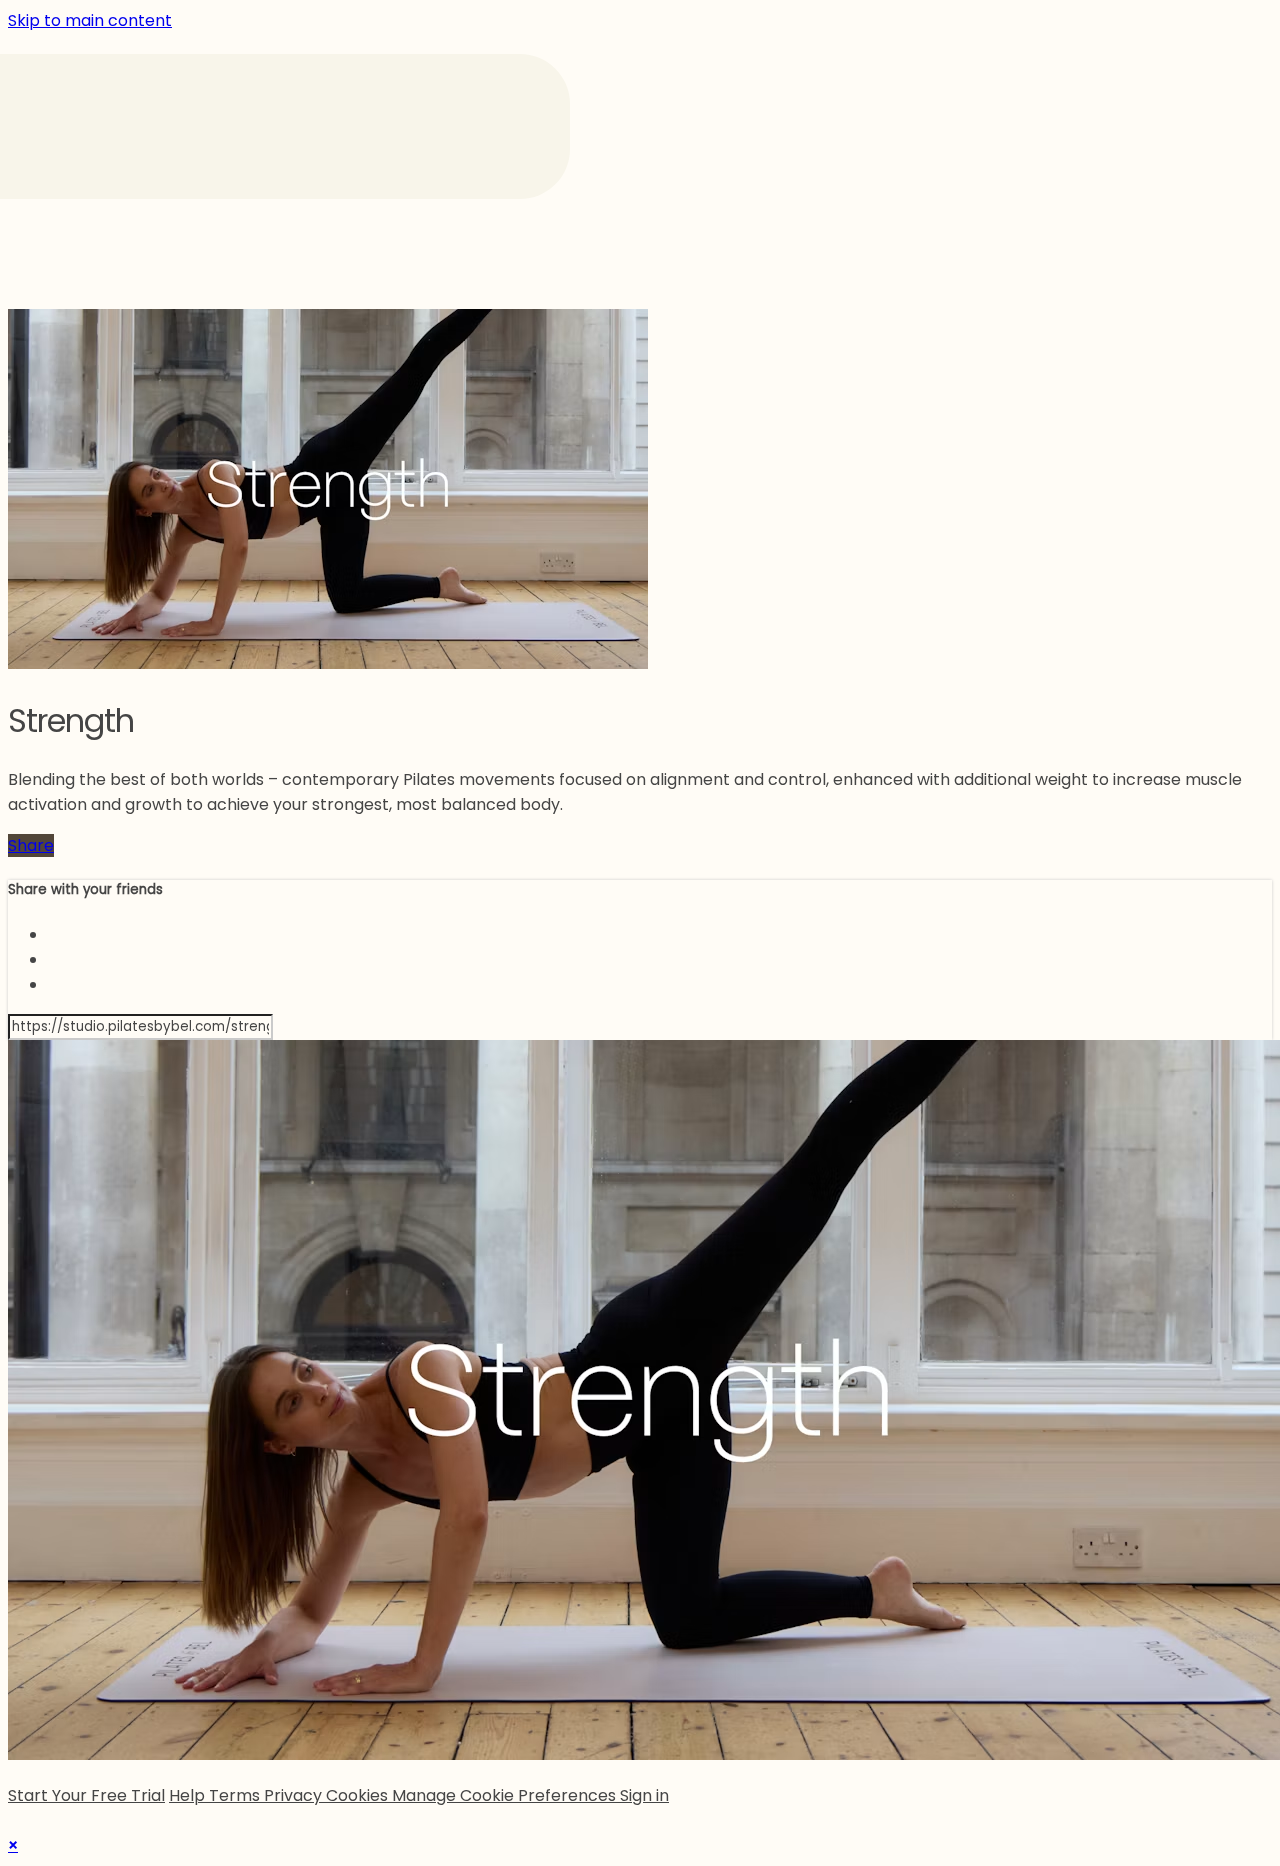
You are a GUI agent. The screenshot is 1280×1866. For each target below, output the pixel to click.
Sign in (644, 1795)
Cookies (359, 1795)
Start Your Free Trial (86, 1795)
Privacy (295, 1795)
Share (31, 845)
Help (189, 1795)
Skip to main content (90, 20)
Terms (236, 1795)
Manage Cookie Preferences (506, 1795)
